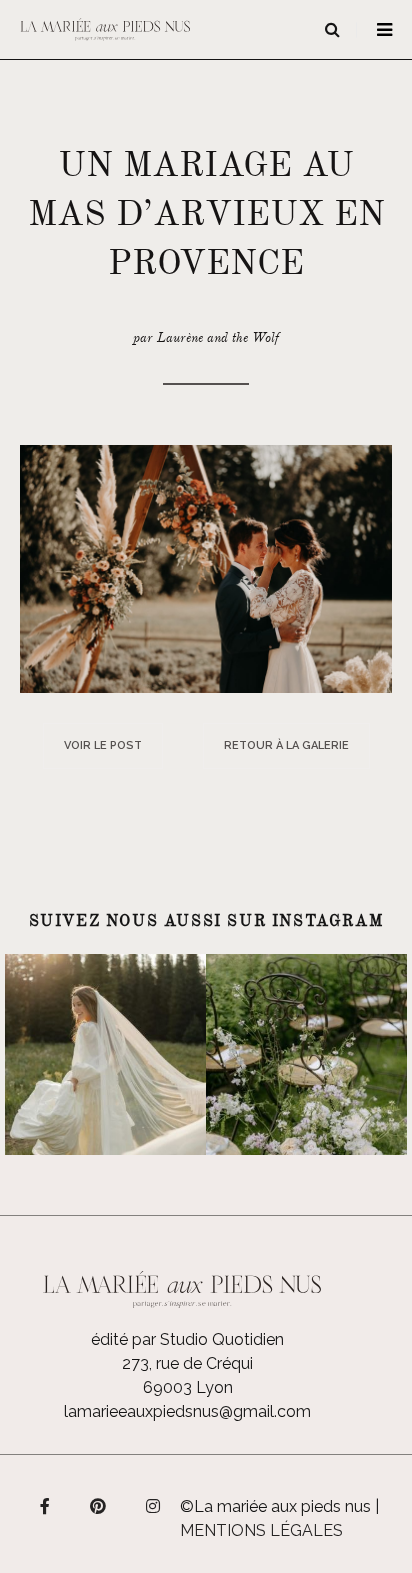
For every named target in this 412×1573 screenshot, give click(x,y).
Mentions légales (261, 1530)
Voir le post (103, 745)
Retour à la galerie (286, 745)
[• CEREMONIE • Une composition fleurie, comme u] (306, 1054)
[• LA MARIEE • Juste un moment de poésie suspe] (105, 1054)
